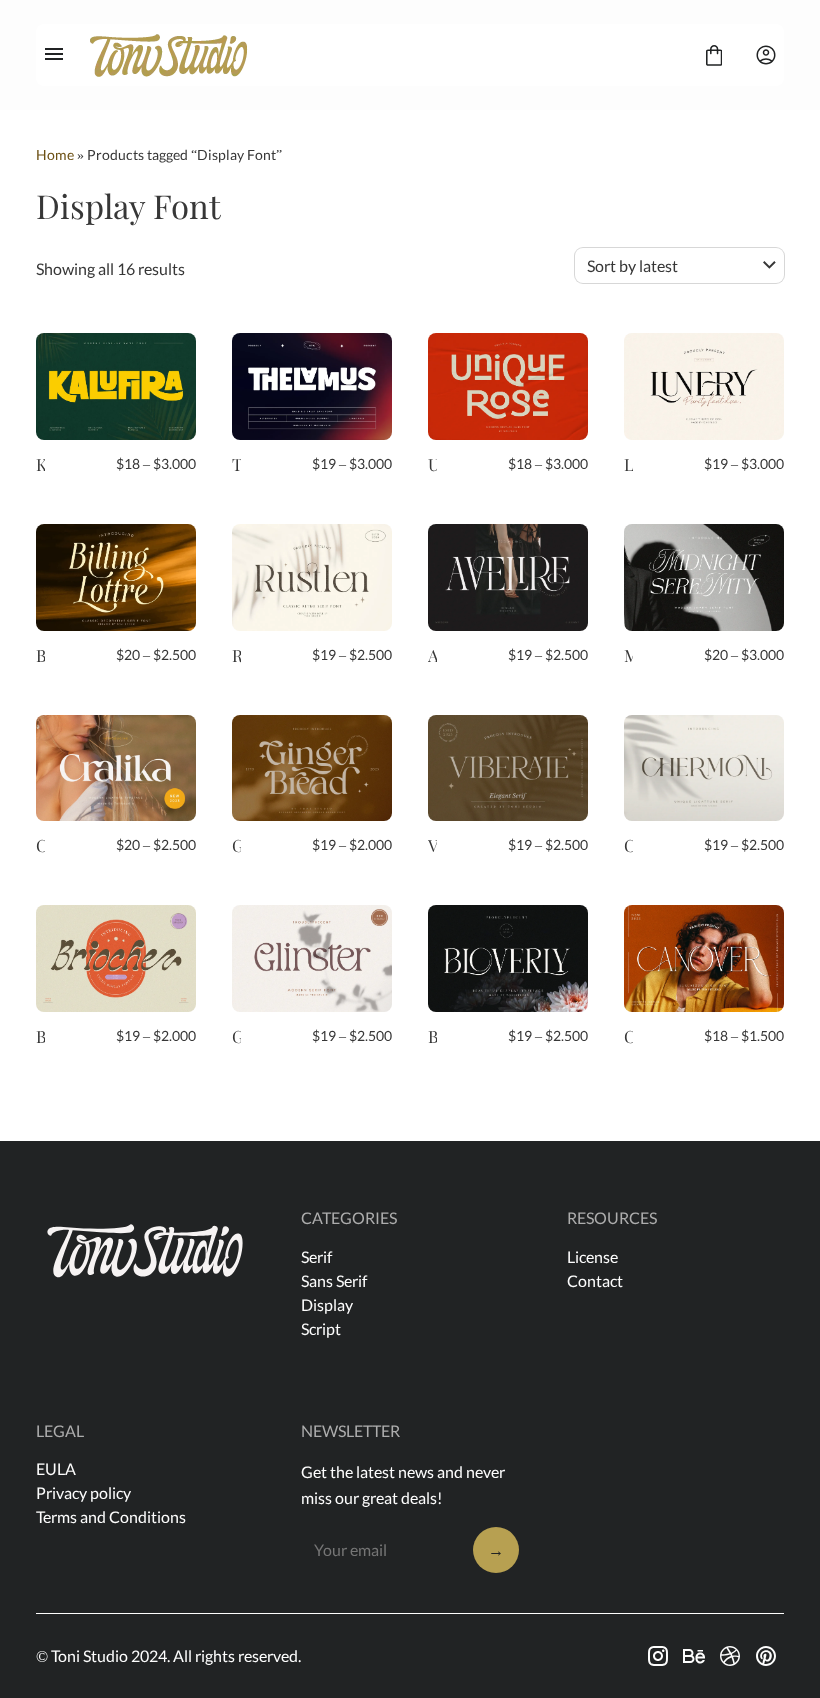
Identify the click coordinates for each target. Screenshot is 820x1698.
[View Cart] (714, 55)
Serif (316, 1256)
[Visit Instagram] (658, 1656)
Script (321, 1328)
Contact (595, 1280)
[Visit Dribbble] (730, 1656)
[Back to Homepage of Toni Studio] (384, 55)
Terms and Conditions (111, 1516)
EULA (56, 1468)
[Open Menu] (54, 55)
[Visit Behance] (694, 1656)
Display (327, 1304)
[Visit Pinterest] (766, 1656)
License (592, 1256)
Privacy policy (83, 1492)
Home (55, 154)
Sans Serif (334, 1280)
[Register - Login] (766, 55)
